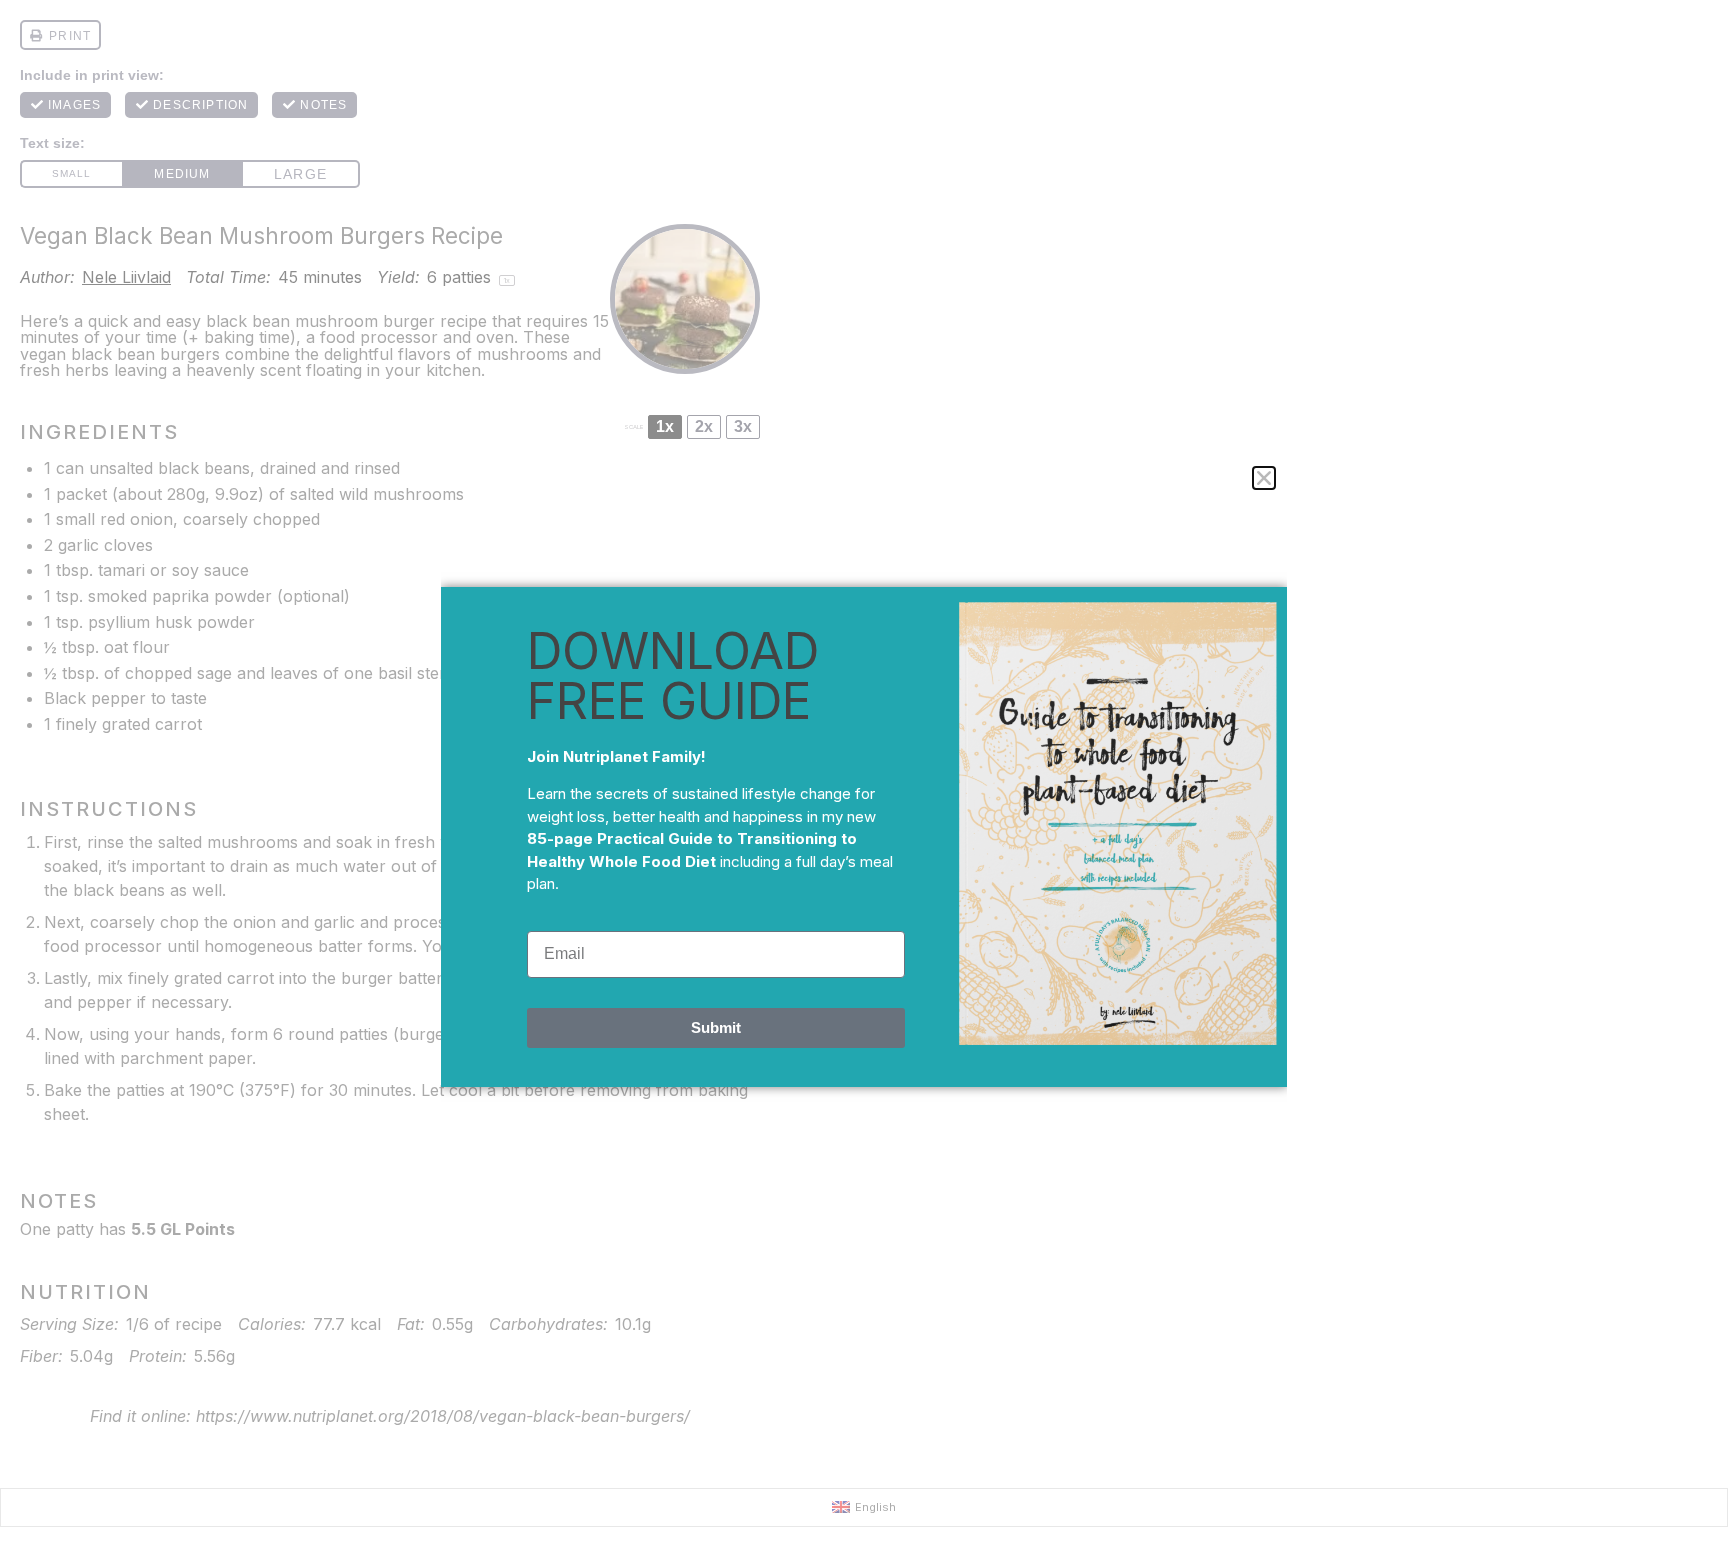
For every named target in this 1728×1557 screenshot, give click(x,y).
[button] (1264, 478)
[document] (864, 778)
